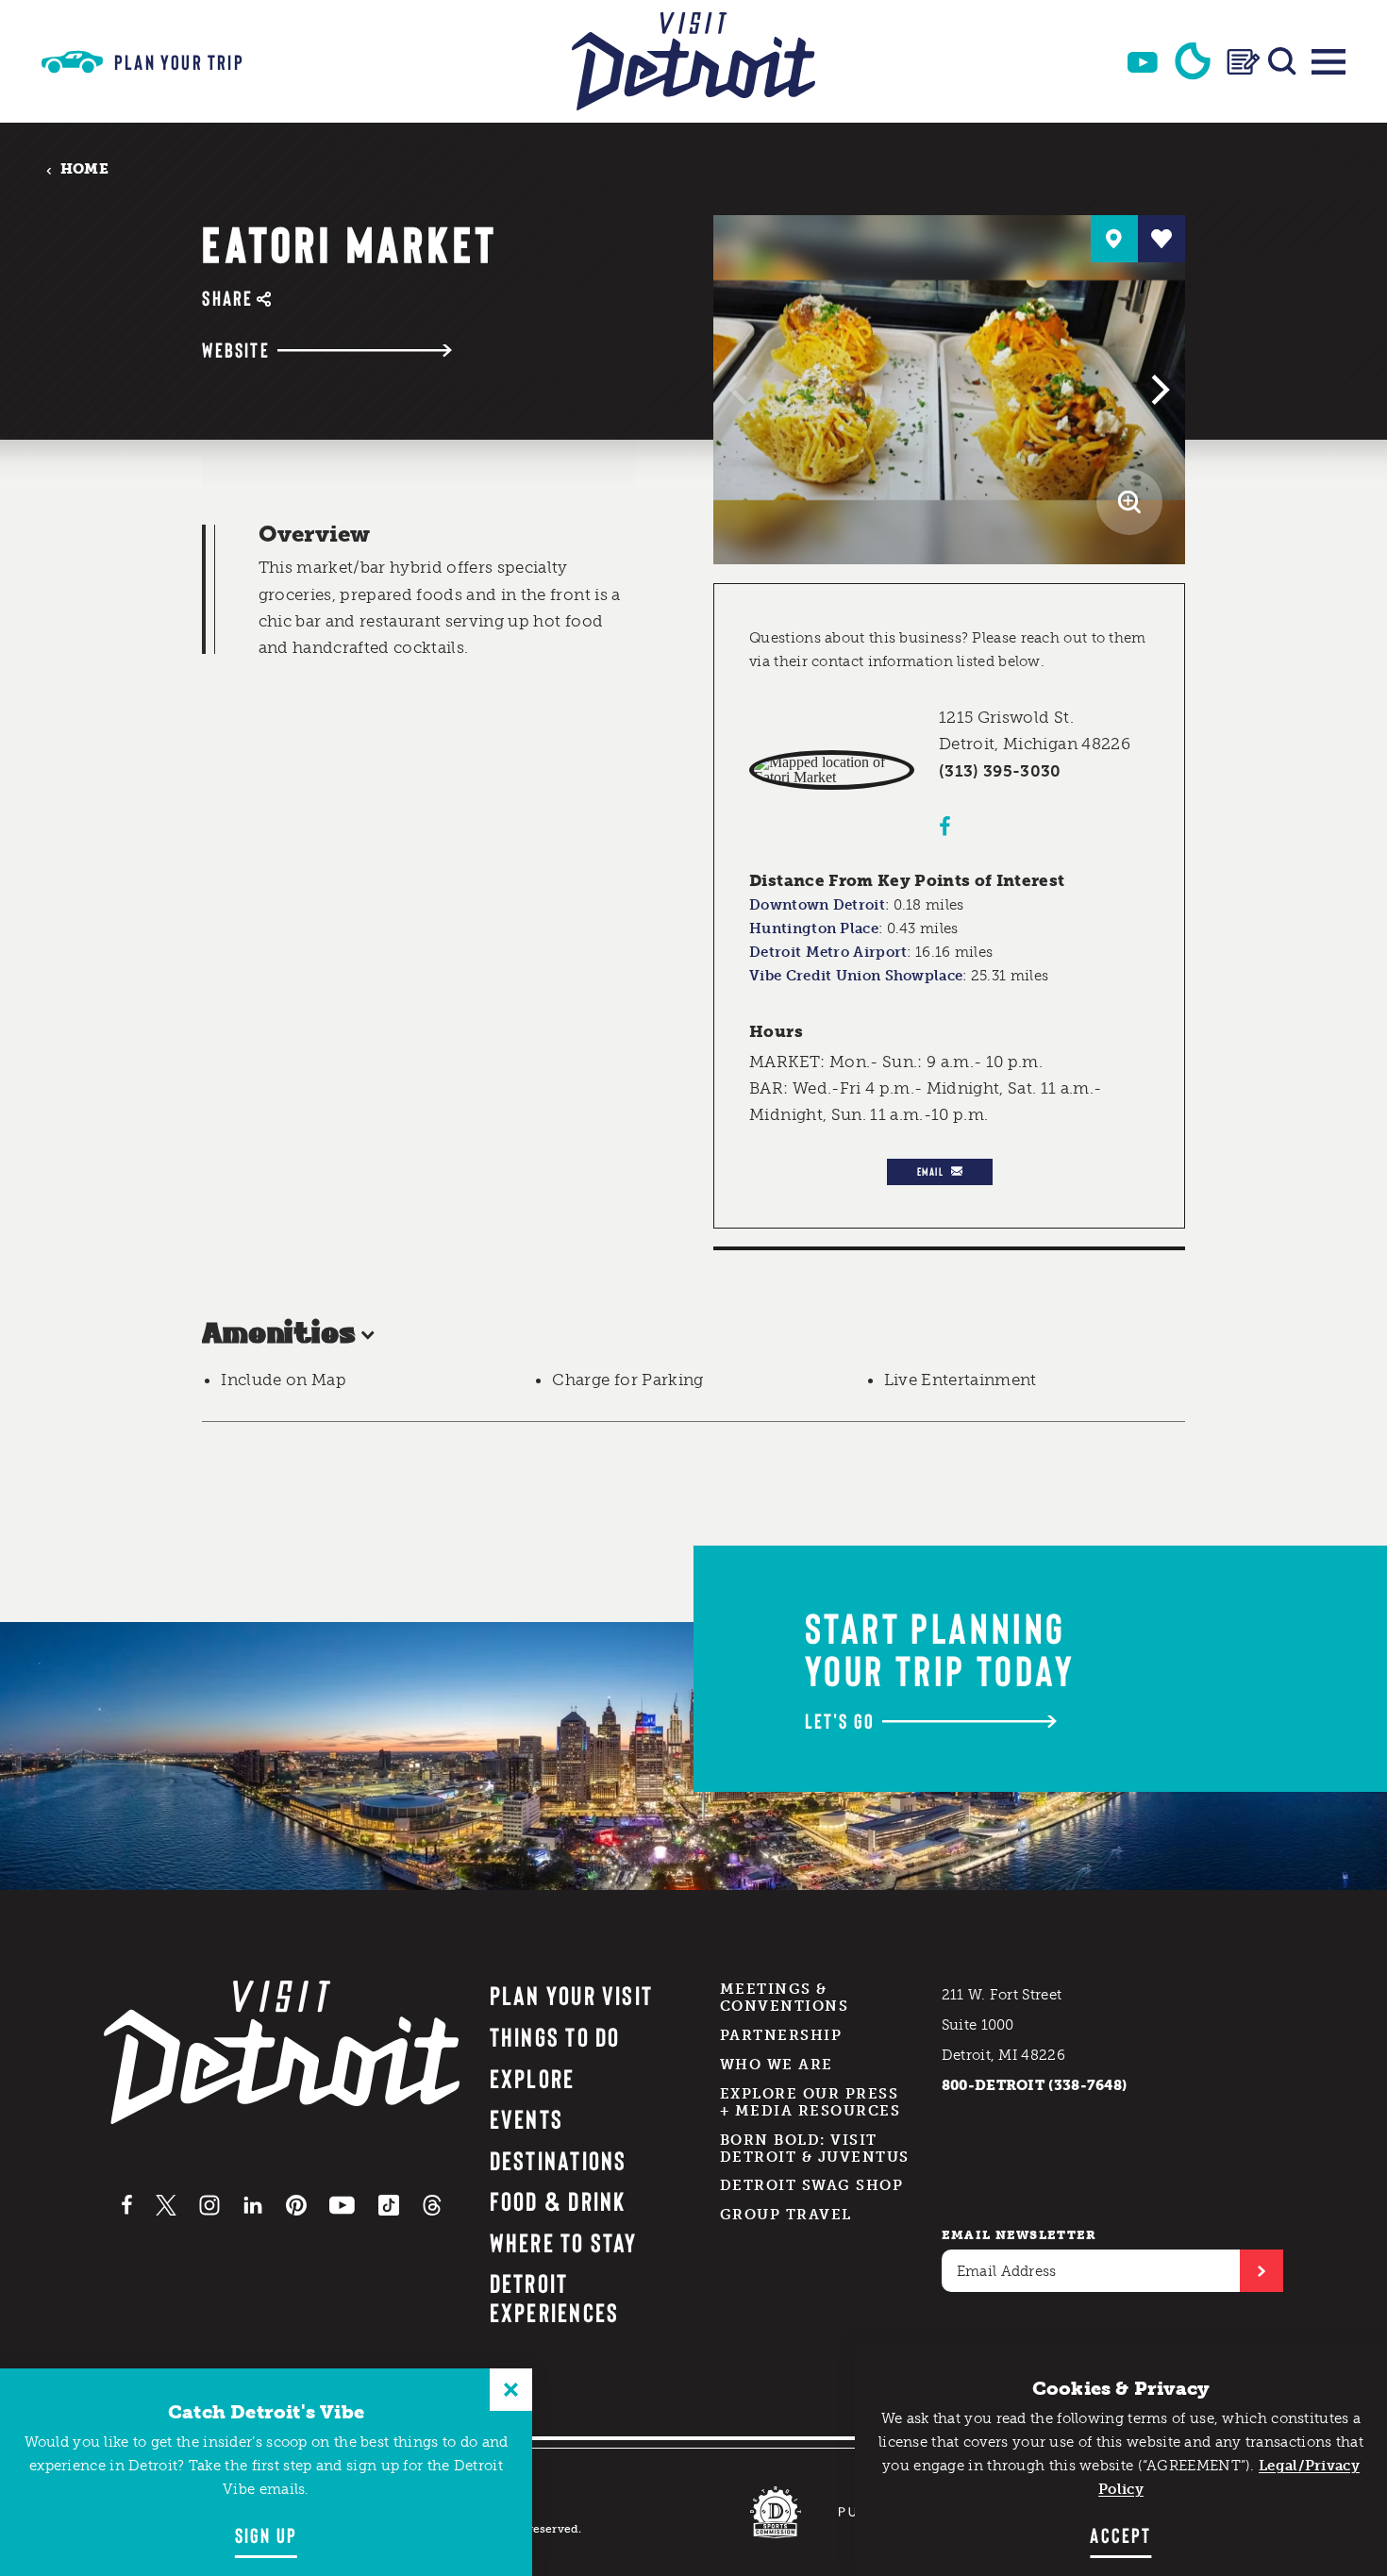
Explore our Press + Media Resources (810, 2102)
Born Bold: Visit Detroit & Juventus (815, 2149)
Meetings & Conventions (785, 1998)
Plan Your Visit (572, 1995)
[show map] (1114, 239)
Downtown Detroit (817, 905)
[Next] (1158, 390)
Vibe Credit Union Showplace (856, 976)
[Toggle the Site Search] (1282, 61)
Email (930, 1171)
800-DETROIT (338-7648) (1035, 2085)
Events (526, 2118)
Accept (1120, 2534)
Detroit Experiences (555, 2297)
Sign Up (266, 2534)
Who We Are (777, 2065)
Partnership (781, 2035)
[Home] (693, 61)
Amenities (279, 1335)
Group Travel (786, 2215)
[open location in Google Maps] (832, 770)
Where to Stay (564, 2242)
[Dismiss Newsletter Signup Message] (511, 2390)
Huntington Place (814, 928)
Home (84, 169)
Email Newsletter (1019, 2235)
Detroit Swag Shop (812, 2185)
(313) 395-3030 (1000, 771)
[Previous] (741, 390)
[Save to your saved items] (1161, 239)
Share (227, 298)
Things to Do (555, 2036)
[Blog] (1244, 62)
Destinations (559, 2160)
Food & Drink (558, 2200)
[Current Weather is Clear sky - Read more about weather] (1193, 61)
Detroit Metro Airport (828, 952)
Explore (533, 2078)
